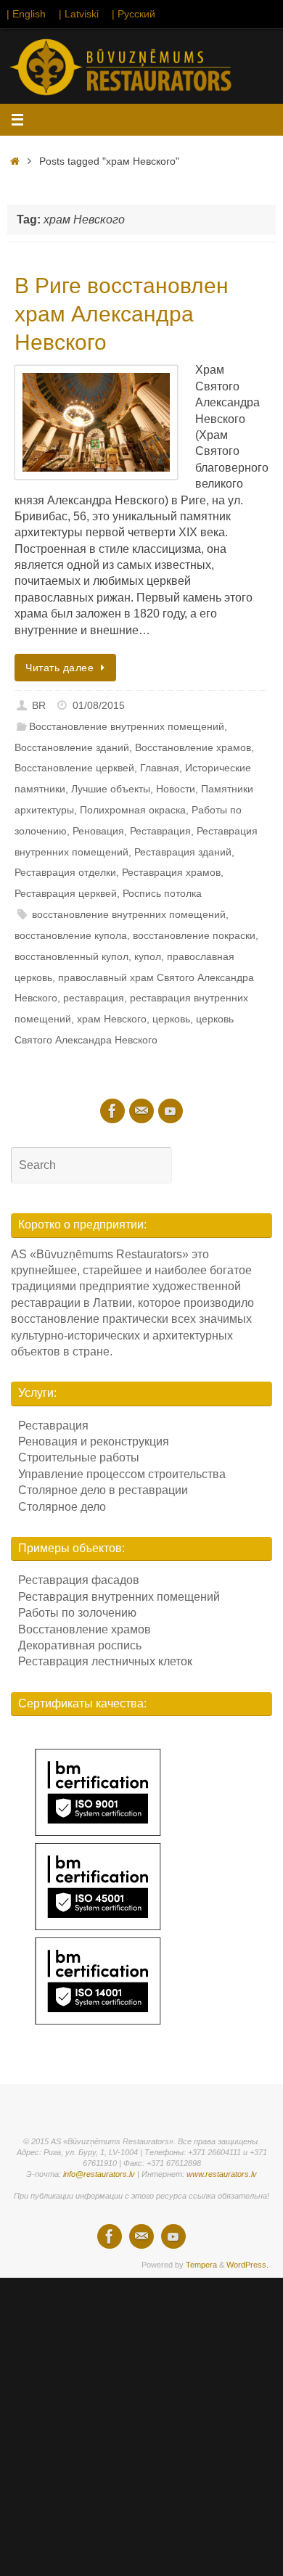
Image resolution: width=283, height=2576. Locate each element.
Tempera (201, 2265)
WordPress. (247, 2265)
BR (39, 705)
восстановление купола (71, 935)
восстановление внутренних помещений (129, 914)
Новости (176, 789)
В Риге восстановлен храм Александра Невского (122, 314)
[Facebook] (112, 1111)
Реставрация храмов (171, 872)
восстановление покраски (194, 935)
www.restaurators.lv (222, 2174)
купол (148, 956)
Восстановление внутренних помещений (127, 726)
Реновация (98, 831)
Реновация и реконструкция (94, 1441)
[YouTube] (171, 1111)
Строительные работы (79, 1457)
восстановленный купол (71, 956)
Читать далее (60, 668)
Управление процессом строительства (122, 1474)
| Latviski (79, 14)
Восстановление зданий (72, 747)
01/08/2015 (99, 705)
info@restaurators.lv (99, 2174)
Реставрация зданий (183, 852)
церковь (171, 1019)
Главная (160, 768)
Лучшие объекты (111, 789)
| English (26, 14)
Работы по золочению (77, 1613)
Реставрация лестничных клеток (105, 1661)
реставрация (94, 998)
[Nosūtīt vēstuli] (141, 1111)
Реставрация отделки (65, 872)
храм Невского (112, 1019)
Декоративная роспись (80, 1645)
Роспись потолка (162, 893)
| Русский (134, 14)
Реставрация (160, 831)
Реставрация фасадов (79, 1580)
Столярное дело (62, 1507)
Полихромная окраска (133, 810)
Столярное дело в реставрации (103, 1490)
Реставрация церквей (66, 893)
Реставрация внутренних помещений (119, 1597)
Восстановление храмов (193, 747)
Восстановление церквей (74, 768)
